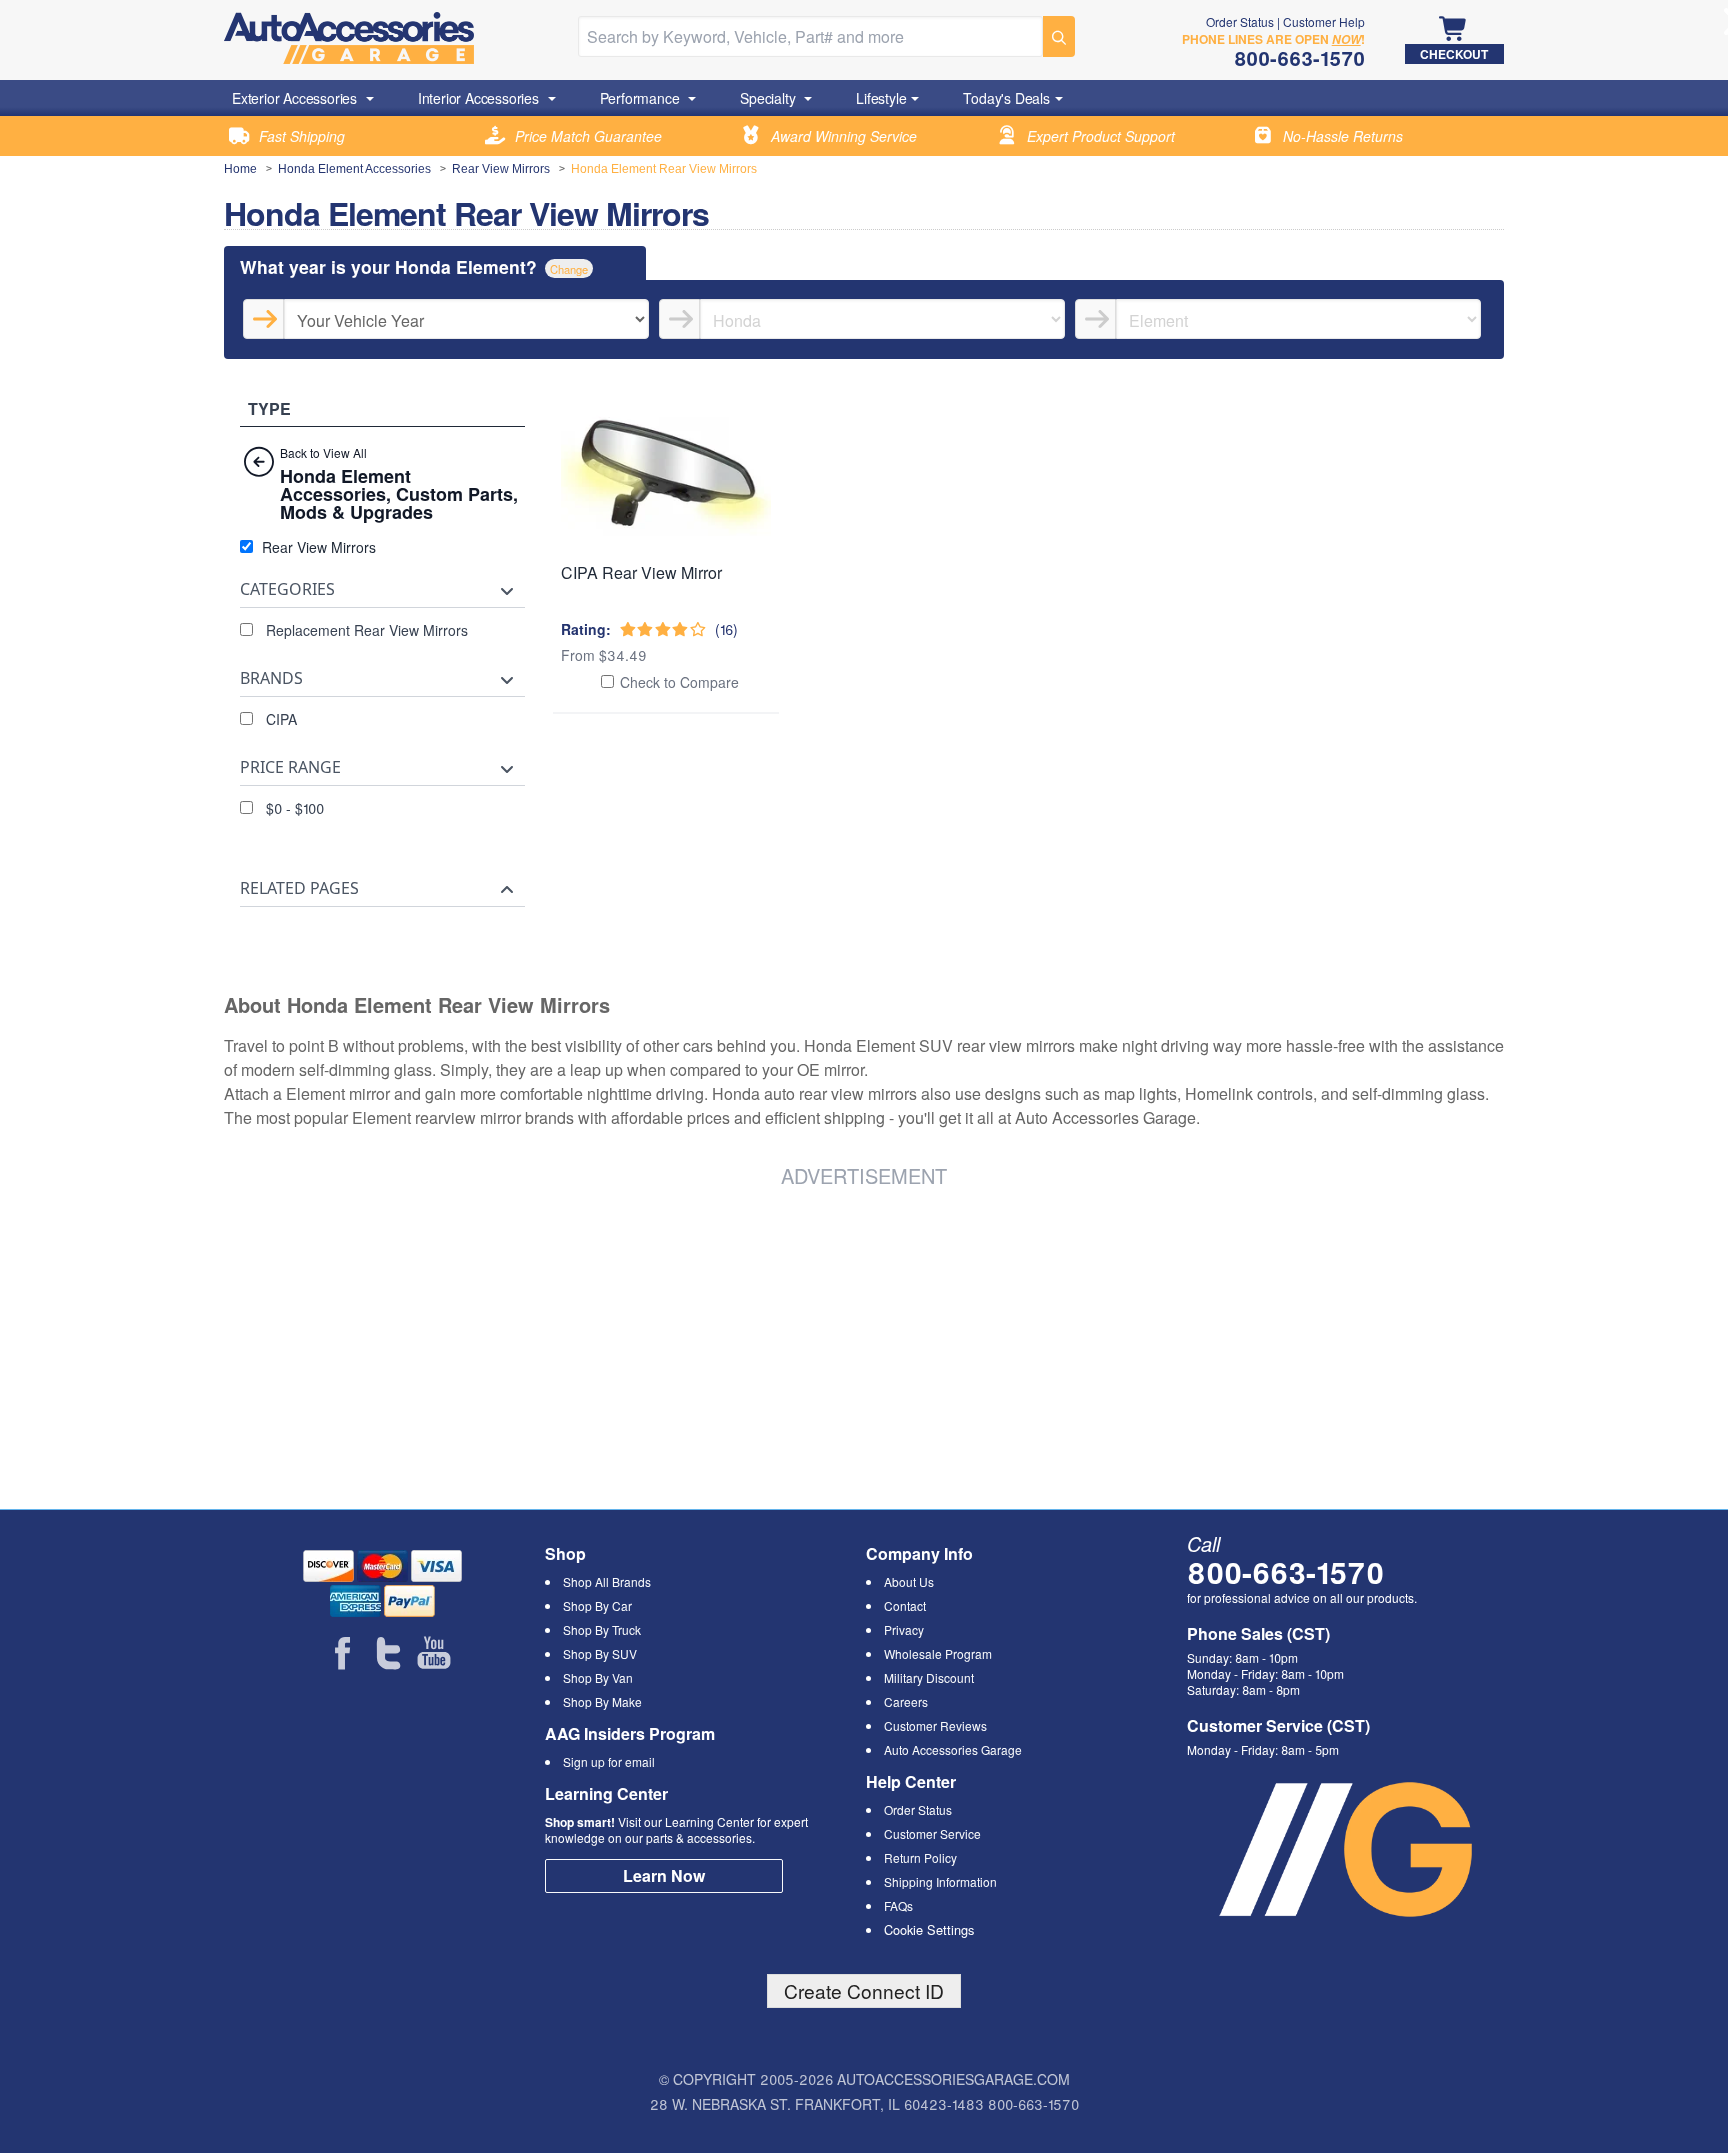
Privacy (904, 1629)
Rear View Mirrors (501, 169)
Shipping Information (940, 1881)
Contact (905, 1605)
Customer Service (932, 1833)
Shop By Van (598, 1677)
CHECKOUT (1454, 54)
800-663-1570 (1285, 1571)
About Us (909, 1581)
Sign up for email (609, 1761)
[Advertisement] (528, 1345)
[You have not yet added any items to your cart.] (1454, 30)
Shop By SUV (600, 1653)
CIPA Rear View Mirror (641, 572)
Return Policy (920, 1857)
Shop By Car (597, 1605)
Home (240, 169)
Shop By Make (602, 1701)
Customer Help (1324, 21)
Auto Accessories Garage (953, 1749)
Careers (906, 1701)
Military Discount (929, 1677)
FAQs (898, 1905)
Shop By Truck (602, 1629)
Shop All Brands (607, 1581)
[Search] (1059, 36)
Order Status (1240, 21)
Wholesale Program (938, 1653)
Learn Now (664, 1875)
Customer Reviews (935, 1725)
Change (569, 269)
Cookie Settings (929, 1929)
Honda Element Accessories (354, 169)
